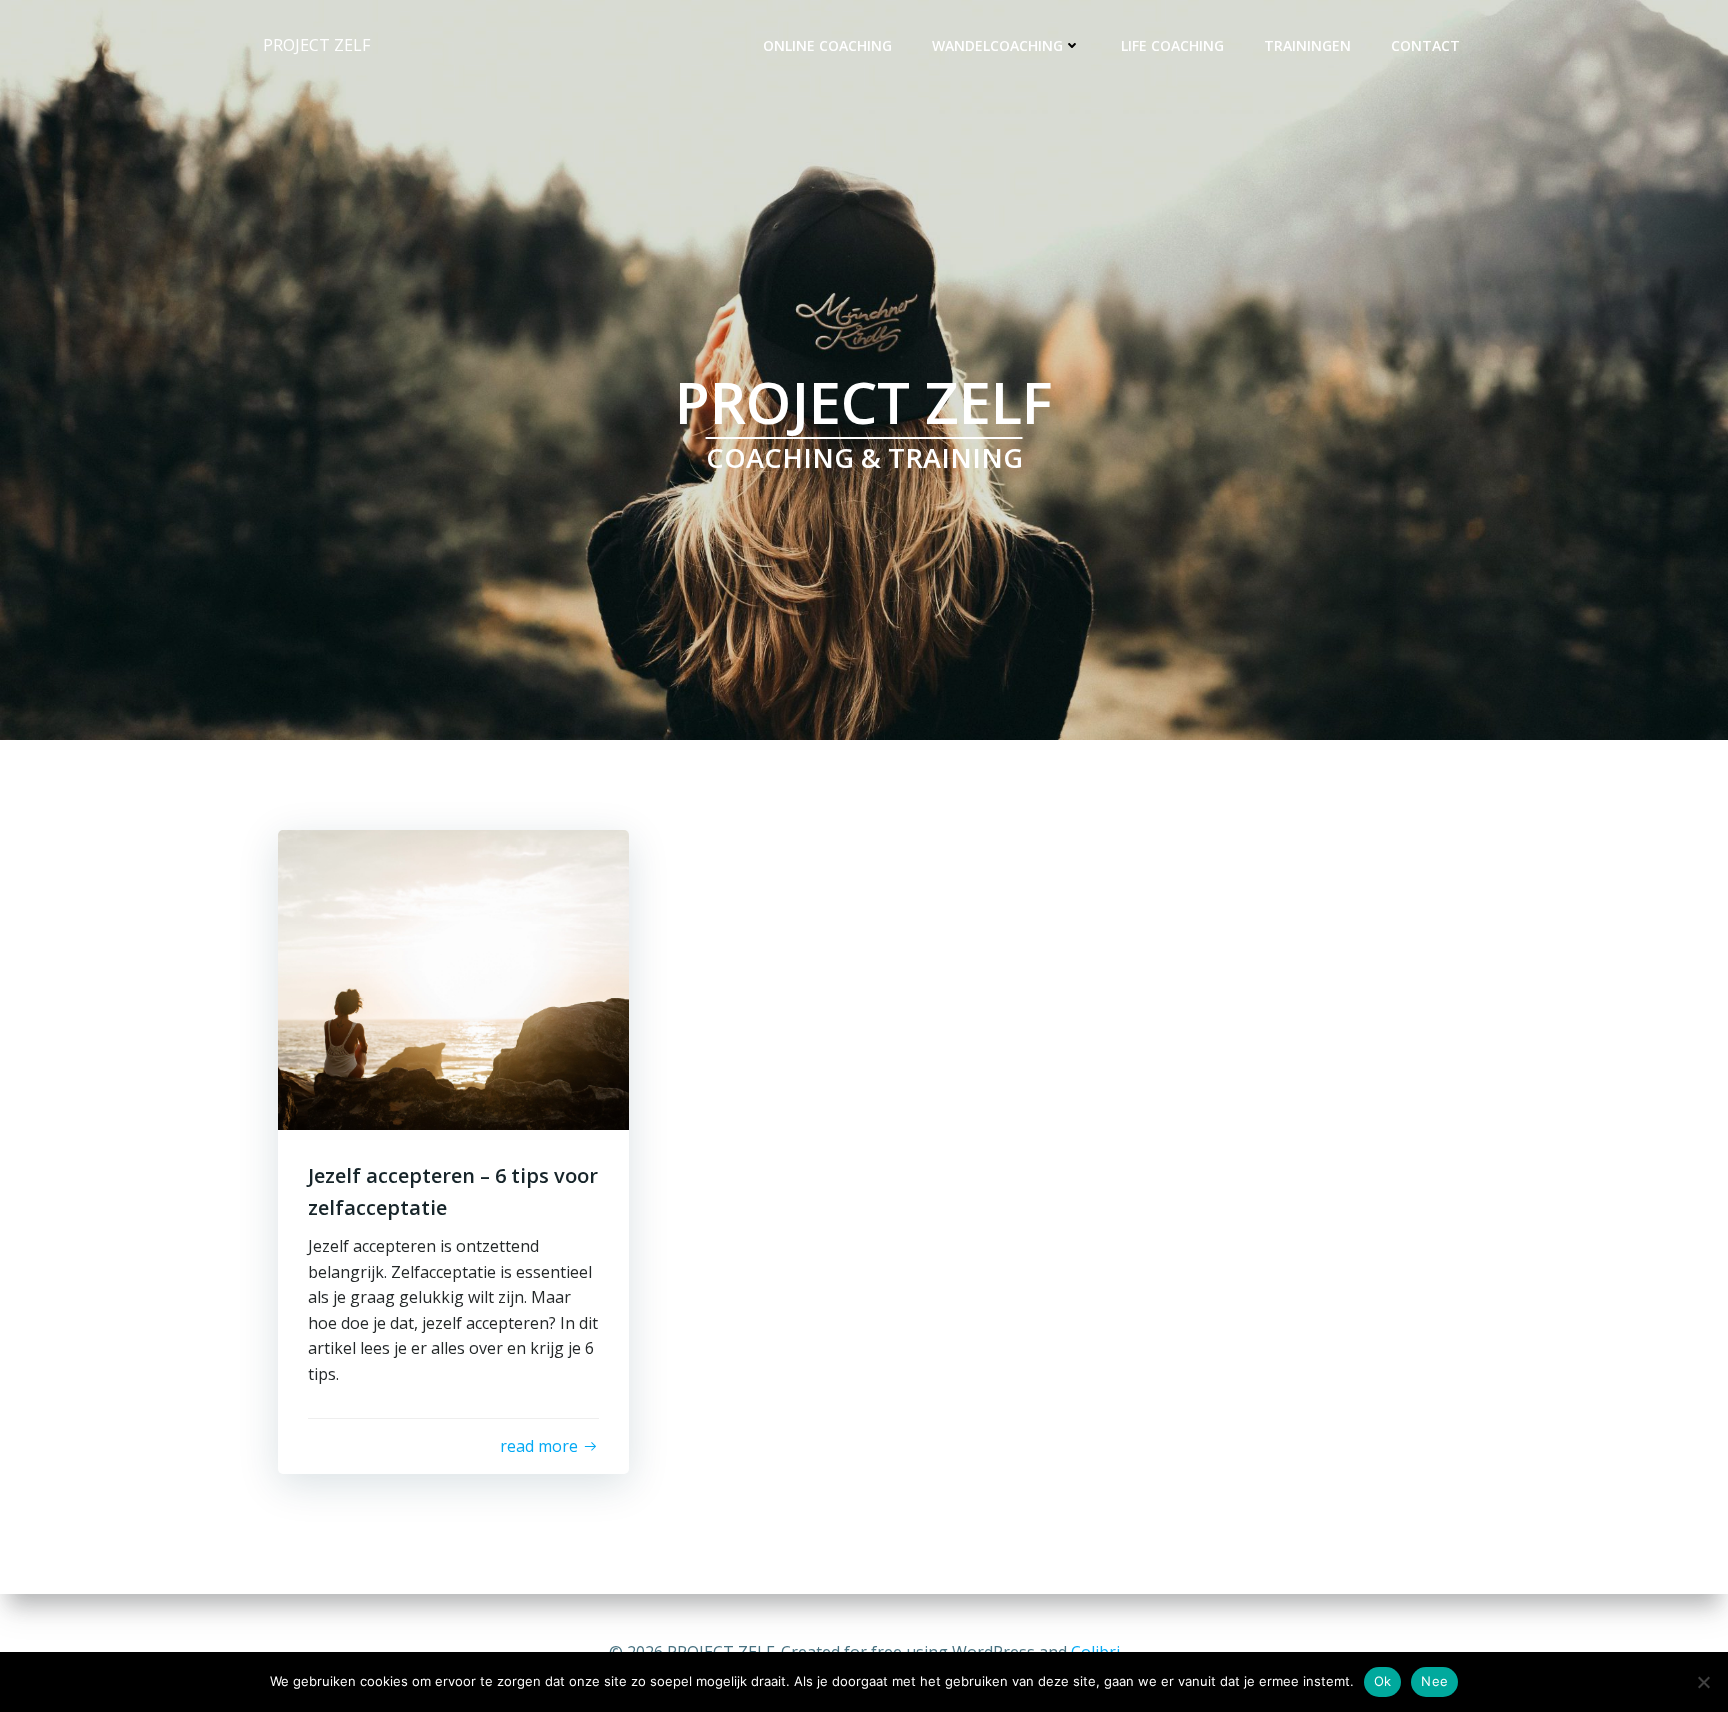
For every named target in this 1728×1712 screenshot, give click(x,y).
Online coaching (827, 45)
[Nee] (1703, 1682)
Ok (1383, 1681)
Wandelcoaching (997, 45)
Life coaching (1172, 45)
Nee (1434, 1681)
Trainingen (1307, 45)
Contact (1425, 45)
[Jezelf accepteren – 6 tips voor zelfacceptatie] (453, 978)
